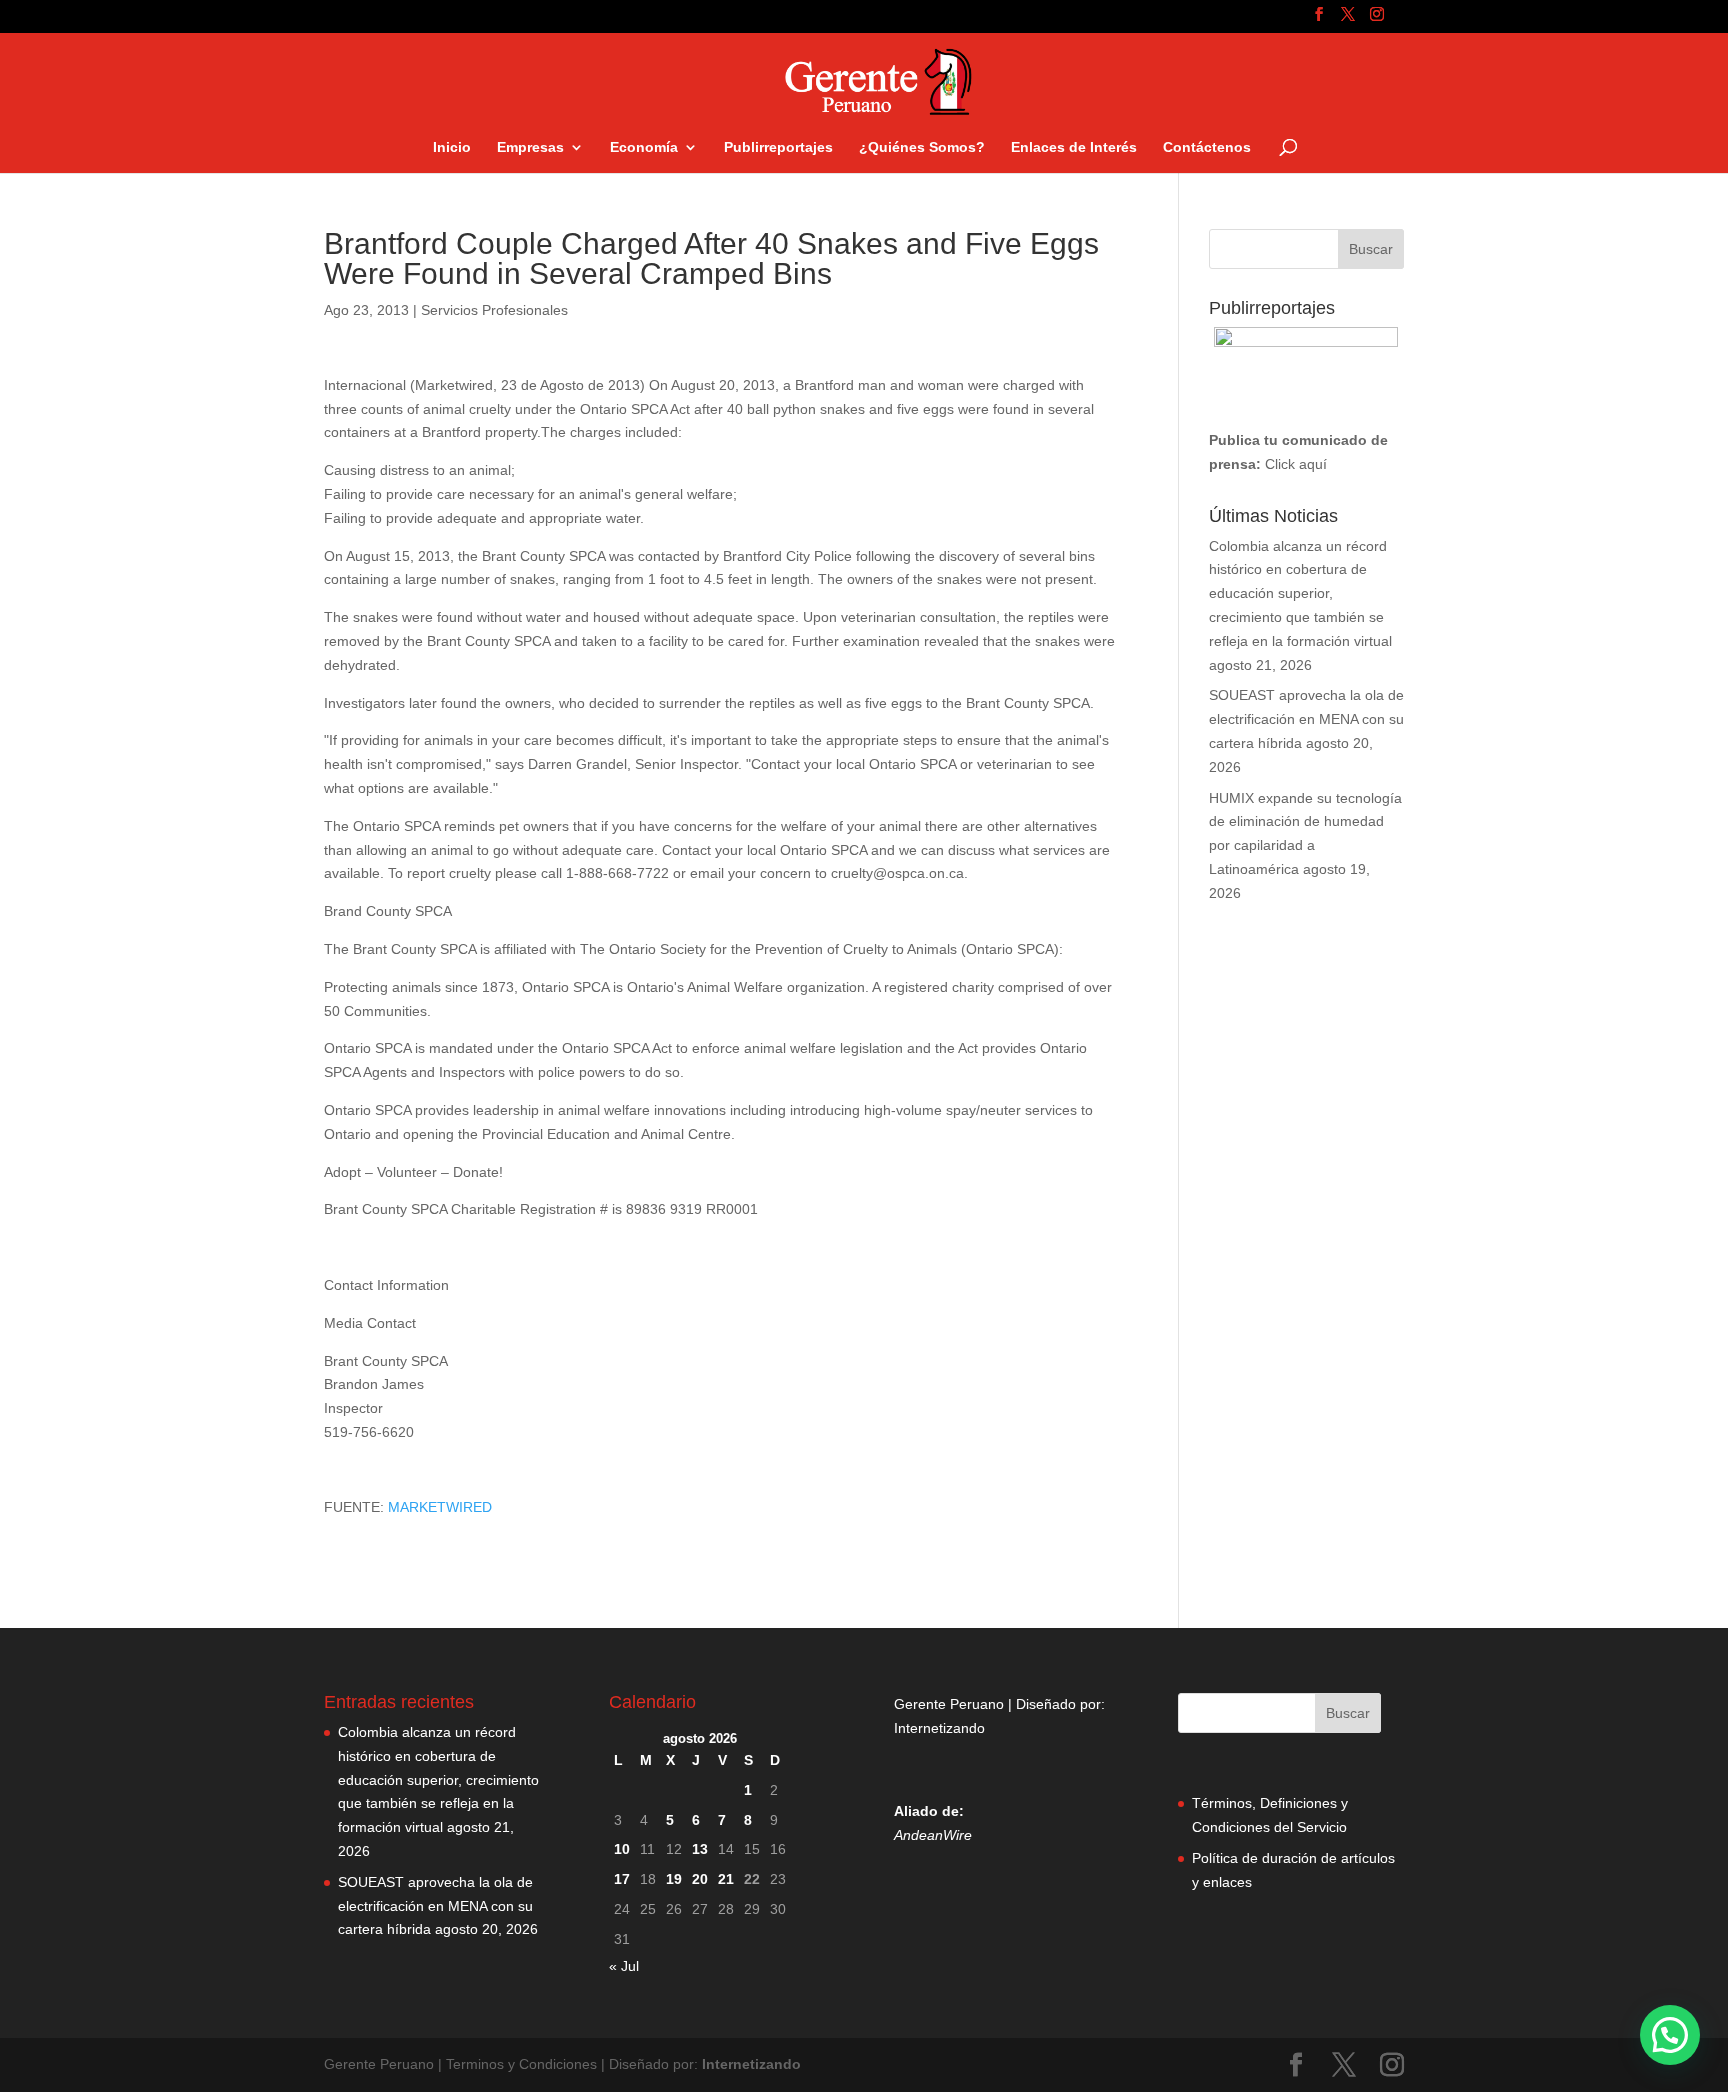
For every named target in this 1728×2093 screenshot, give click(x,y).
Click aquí (1296, 464)
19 (674, 1879)
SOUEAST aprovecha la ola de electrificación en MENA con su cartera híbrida (1306, 719)
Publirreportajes (778, 147)
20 (700, 1879)
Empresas (530, 147)
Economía (644, 147)
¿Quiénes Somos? (922, 147)
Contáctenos (1207, 147)
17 (622, 1879)
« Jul (624, 1966)
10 (622, 1849)
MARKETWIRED (440, 1507)
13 (700, 1849)
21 (726, 1879)
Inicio (452, 147)
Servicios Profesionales (494, 310)
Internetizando (939, 1728)
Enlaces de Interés (1074, 147)
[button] (1670, 2035)
